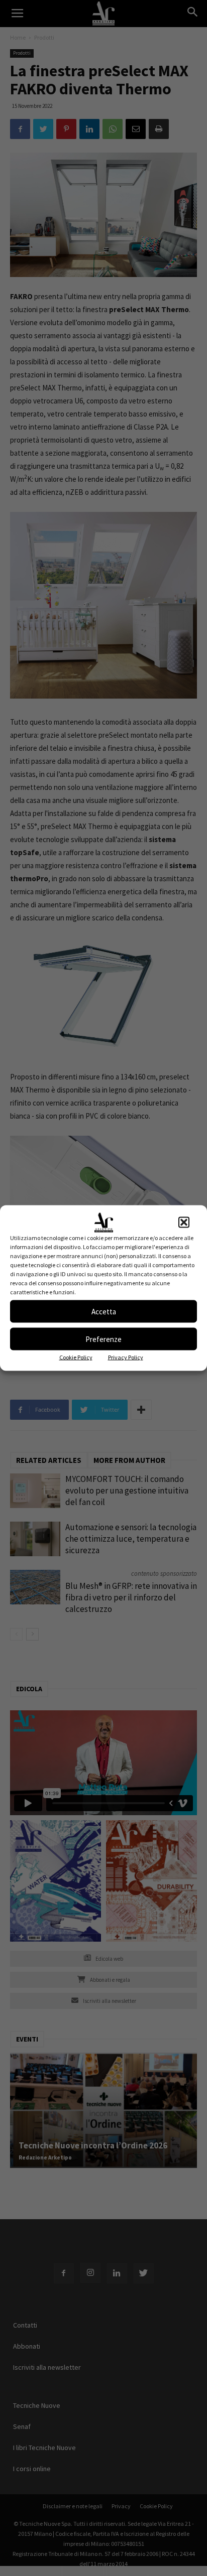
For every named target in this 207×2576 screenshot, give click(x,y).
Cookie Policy (76, 1357)
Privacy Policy (126, 1357)
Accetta (104, 1311)
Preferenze (103, 1339)
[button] (184, 1223)
